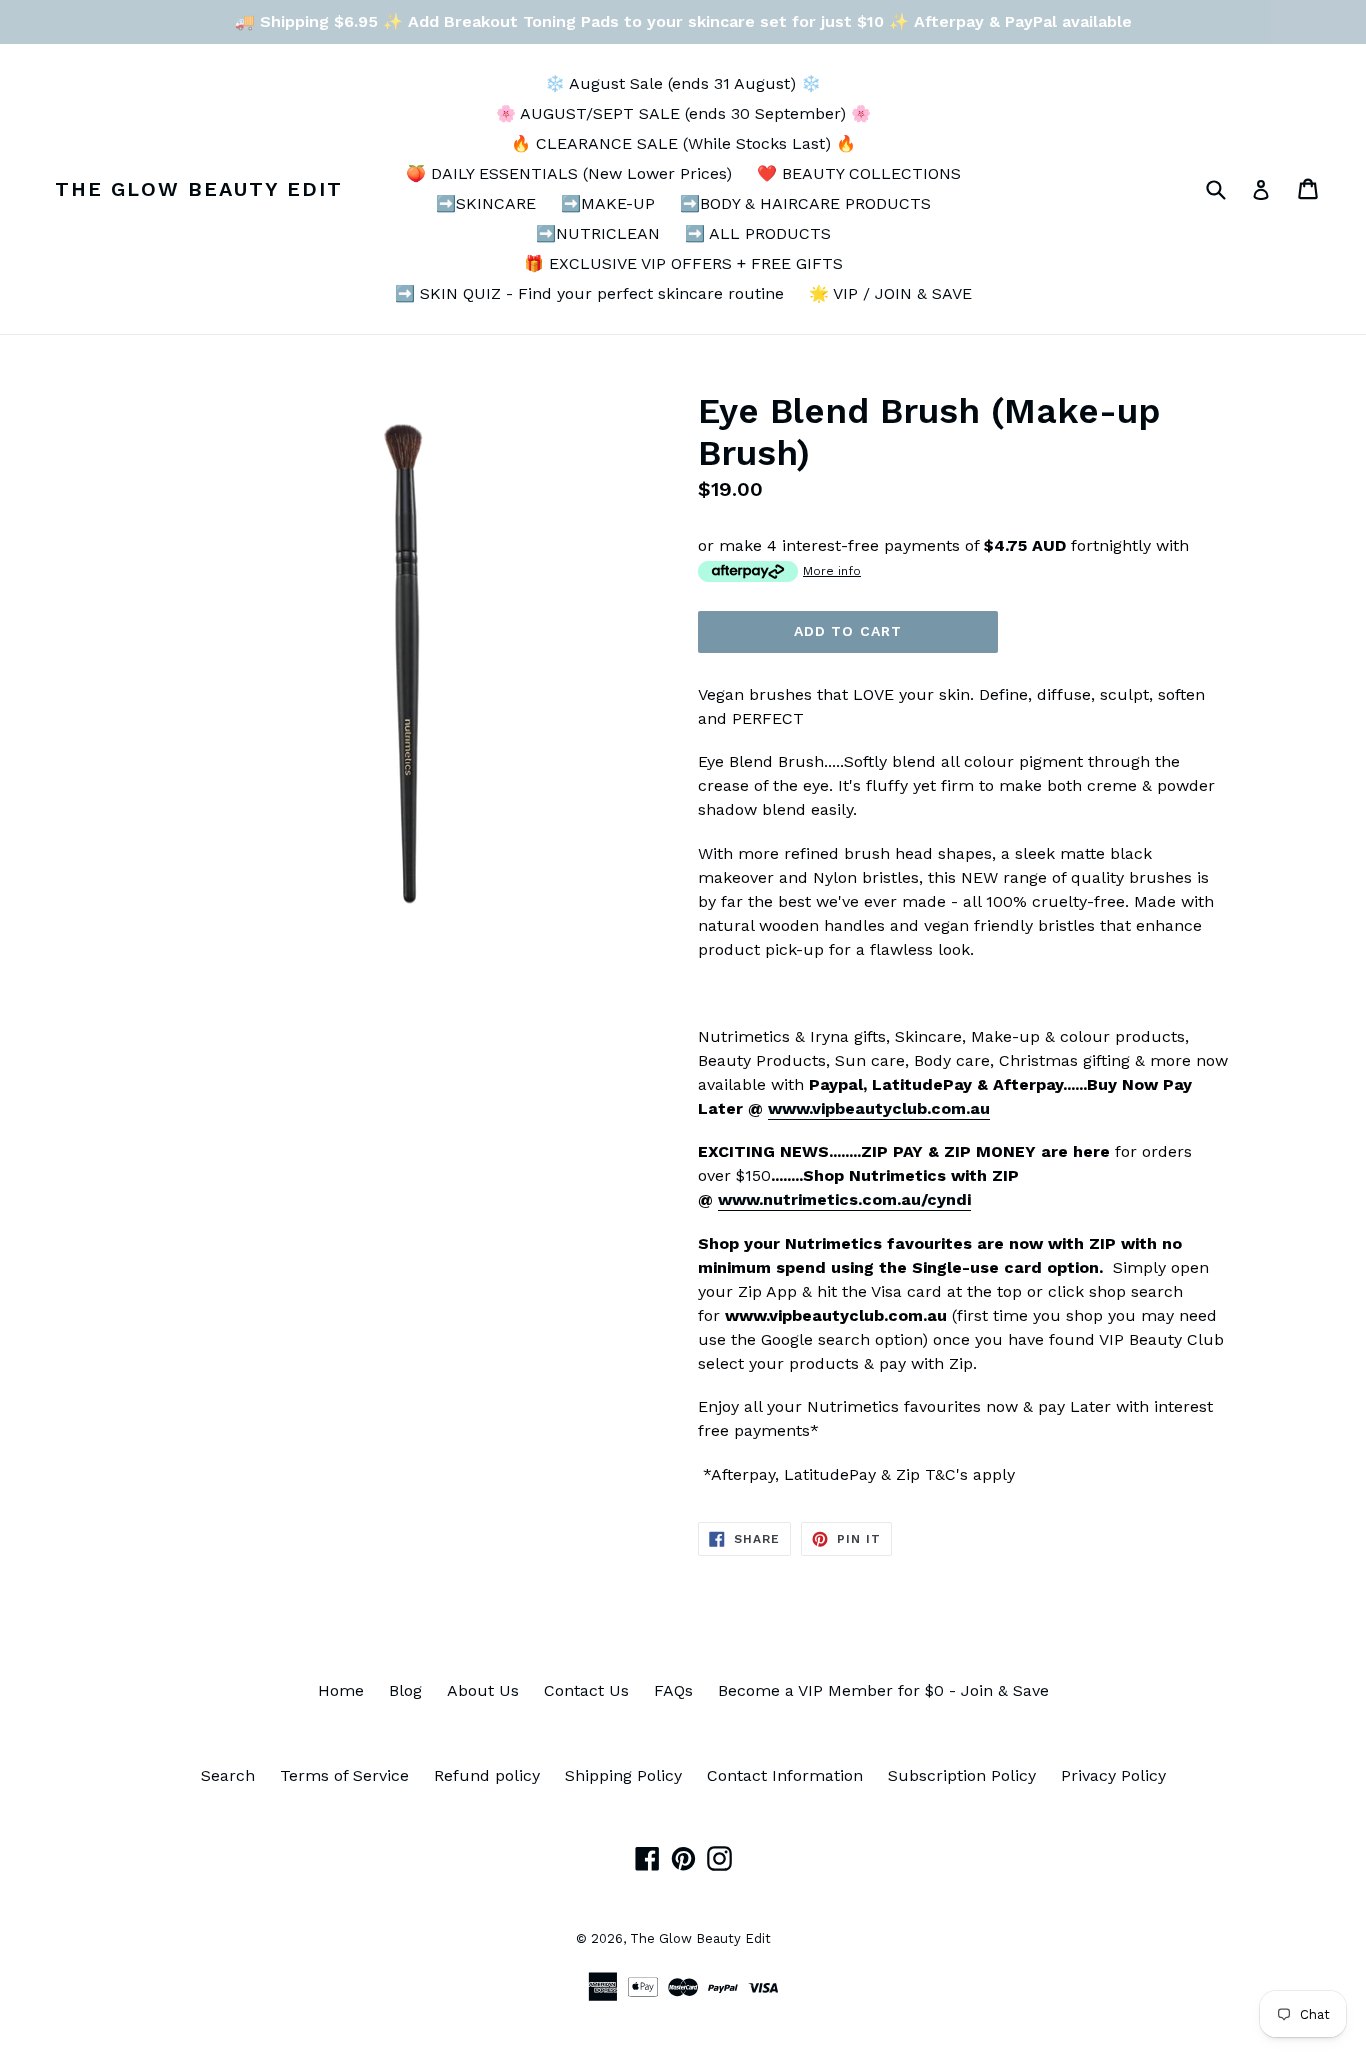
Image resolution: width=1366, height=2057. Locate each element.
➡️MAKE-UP (608, 203)
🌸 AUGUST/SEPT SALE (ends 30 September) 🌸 (683, 113)
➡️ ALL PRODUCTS (758, 233)
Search (228, 1775)
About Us (483, 1690)
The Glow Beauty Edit (199, 189)
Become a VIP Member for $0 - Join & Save (883, 1690)
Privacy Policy (1113, 1775)
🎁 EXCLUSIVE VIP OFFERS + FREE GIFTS (683, 263)
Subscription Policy (962, 1775)
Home (341, 1690)
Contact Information (785, 1775)
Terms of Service (344, 1775)
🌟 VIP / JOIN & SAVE (890, 293)
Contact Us (586, 1690)
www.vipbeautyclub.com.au (879, 1108)
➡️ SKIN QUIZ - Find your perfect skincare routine (589, 293)
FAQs (673, 1690)
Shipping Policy (623, 1775)
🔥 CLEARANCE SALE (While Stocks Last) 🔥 (683, 143)
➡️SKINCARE (486, 203)
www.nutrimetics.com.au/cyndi (844, 1199)
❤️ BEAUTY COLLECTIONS (859, 173)
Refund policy (487, 1775)
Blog (405, 1690)
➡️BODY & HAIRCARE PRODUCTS (805, 203)
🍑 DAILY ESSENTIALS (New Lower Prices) (569, 173)
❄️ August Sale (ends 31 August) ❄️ (683, 83)
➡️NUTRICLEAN (598, 233)
